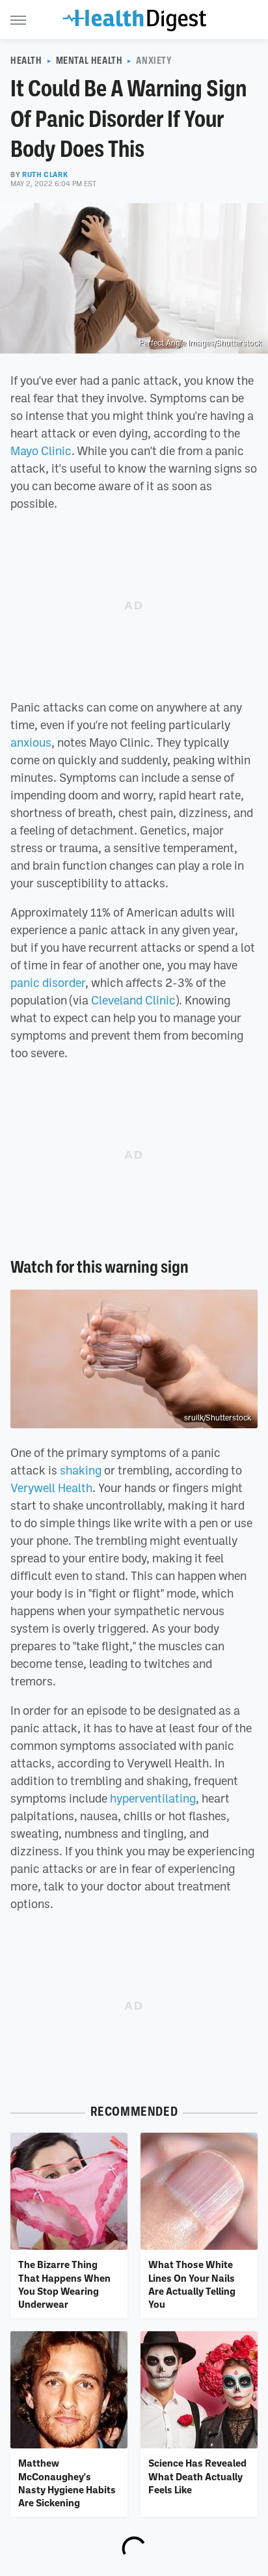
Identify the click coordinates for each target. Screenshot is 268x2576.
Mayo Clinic (41, 450)
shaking (81, 1470)
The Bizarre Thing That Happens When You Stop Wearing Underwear (64, 2284)
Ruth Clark (45, 174)
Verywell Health (51, 1488)
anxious (31, 742)
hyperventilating (153, 1798)
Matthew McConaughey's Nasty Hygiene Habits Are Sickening (67, 2483)
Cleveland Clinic (133, 1000)
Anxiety (154, 61)
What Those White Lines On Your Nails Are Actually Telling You (192, 2284)
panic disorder (48, 982)
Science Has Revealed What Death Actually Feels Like (197, 2476)
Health (26, 61)
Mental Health (89, 61)
